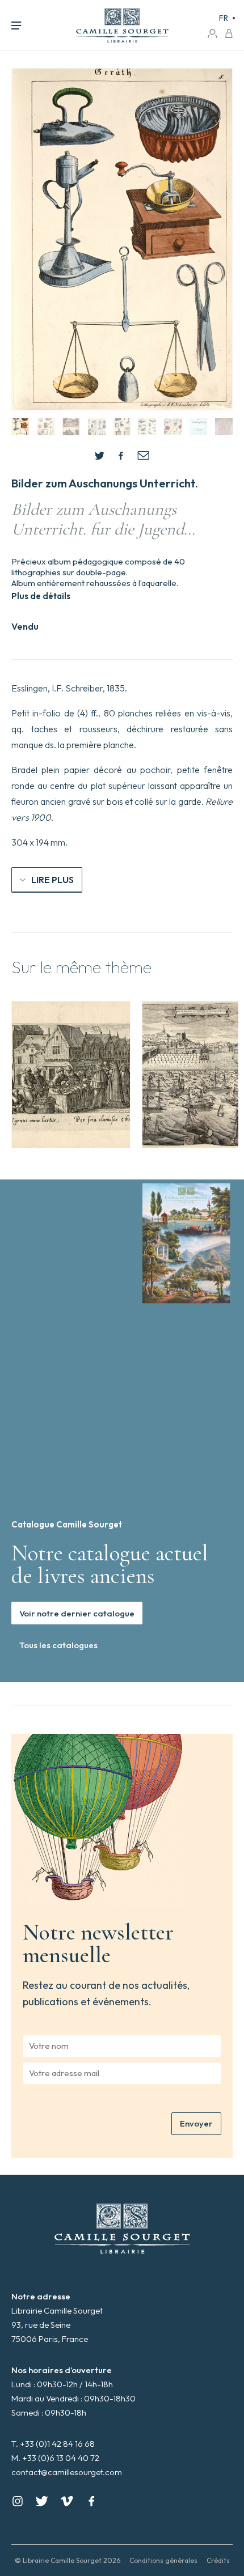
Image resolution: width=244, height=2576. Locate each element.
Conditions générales (163, 2560)
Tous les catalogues (58, 1645)
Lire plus (52, 880)
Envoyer (196, 2123)
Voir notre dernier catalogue (77, 1613)
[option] (71, 1075)
